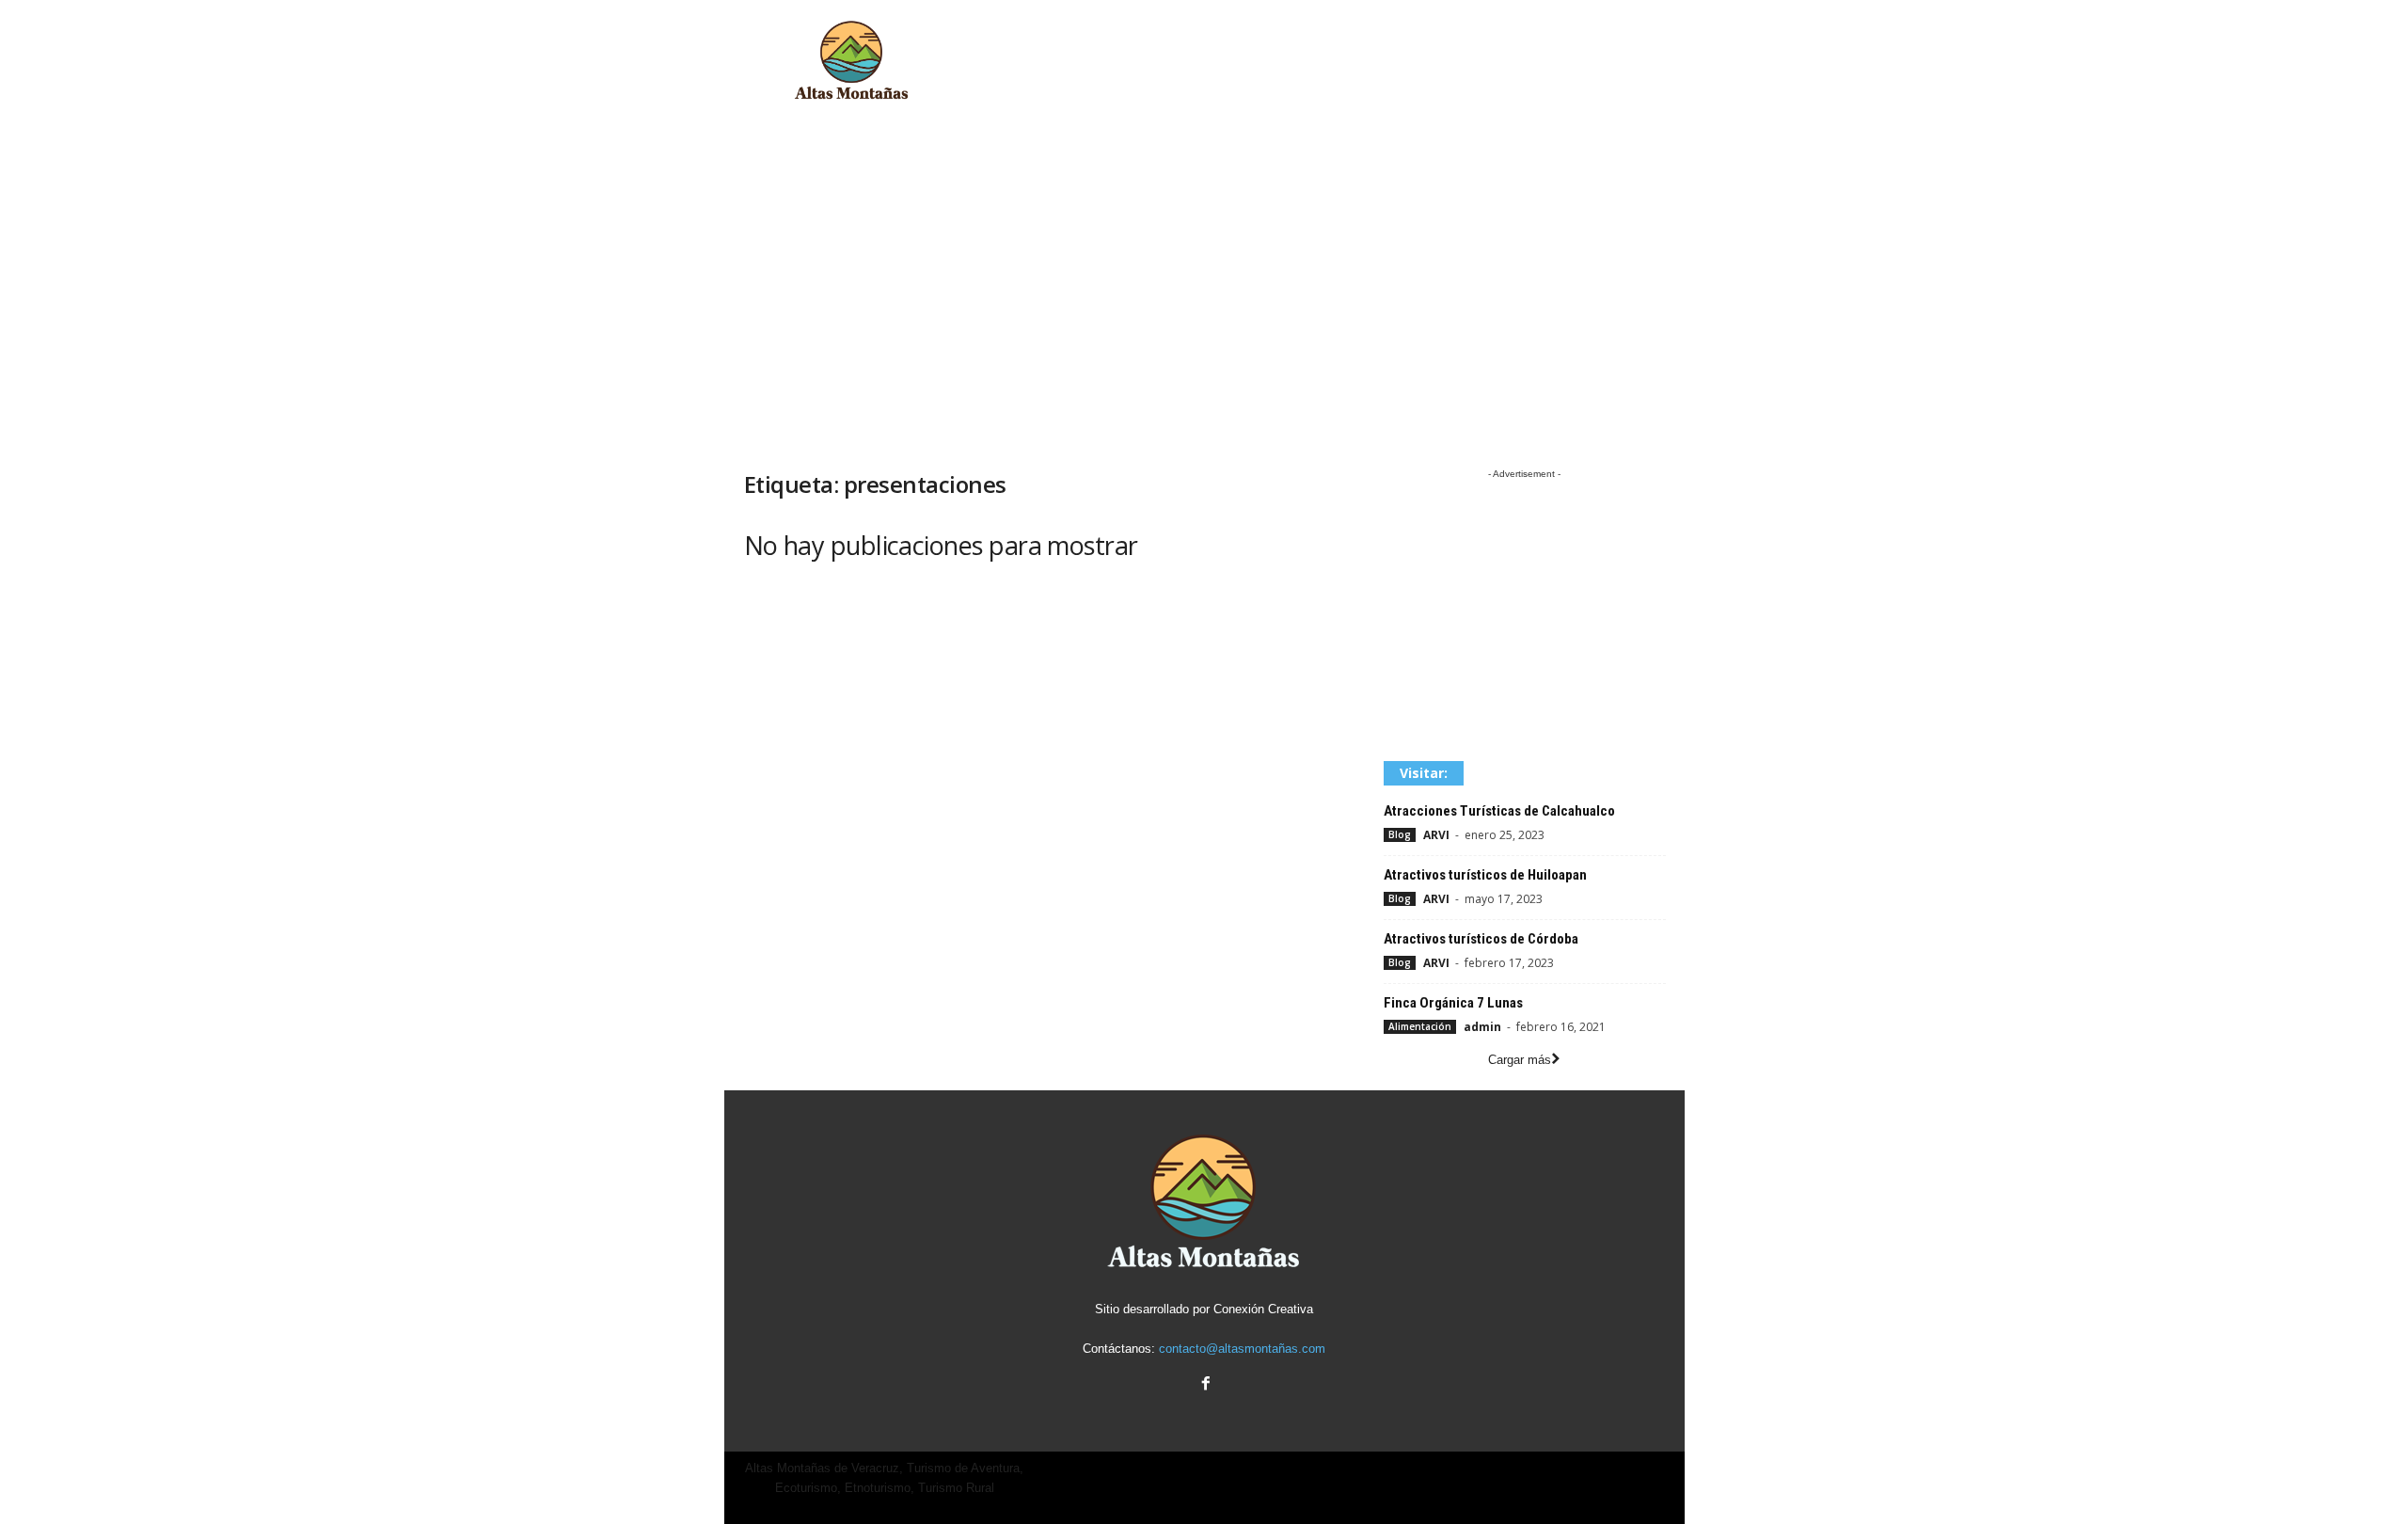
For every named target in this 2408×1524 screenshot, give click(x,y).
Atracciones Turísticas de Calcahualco (1499, 811)
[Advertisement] (1342, 61)
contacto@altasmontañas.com (1242, 1349)
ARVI (1436, 835)
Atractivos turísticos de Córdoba (1481, 939)
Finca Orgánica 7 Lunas (1453, 1003)
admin (1482, 1027)
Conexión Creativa (1263, 1309)
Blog (1400, 834)
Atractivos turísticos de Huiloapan (1485, 875)
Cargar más (1520, 1060)
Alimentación (1420, 1026)
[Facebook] (1204, 1385)
